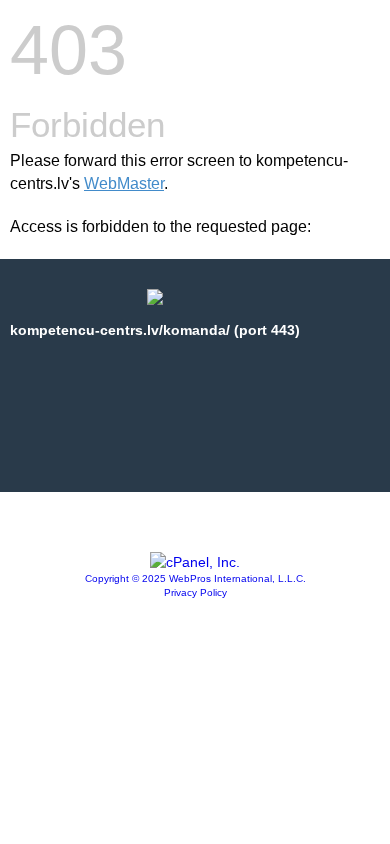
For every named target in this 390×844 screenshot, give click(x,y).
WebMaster (124, 183)
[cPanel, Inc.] (195, 562)
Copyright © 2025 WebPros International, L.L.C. (195, 578)
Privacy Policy (195, 592)
